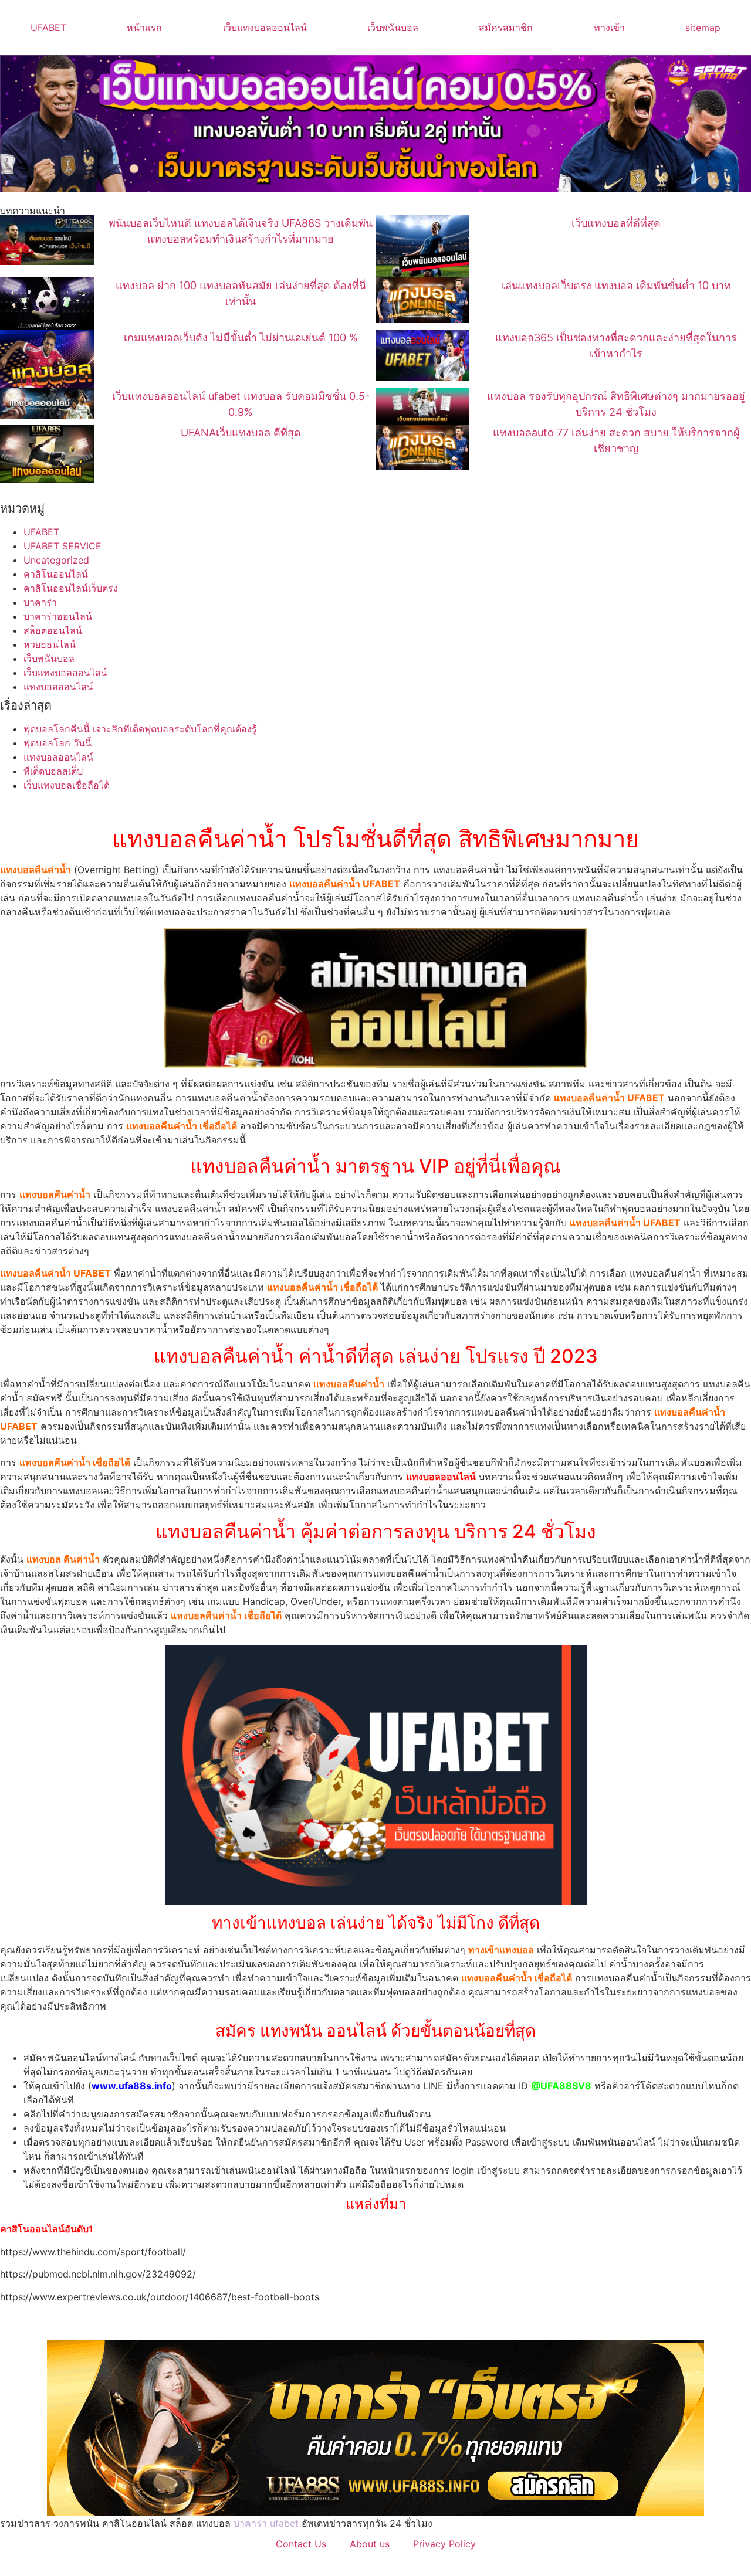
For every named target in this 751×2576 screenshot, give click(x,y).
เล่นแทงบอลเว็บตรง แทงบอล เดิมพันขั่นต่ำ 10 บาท (616, 285)
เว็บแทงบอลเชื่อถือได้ (67, 785)
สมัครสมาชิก (506, 28)
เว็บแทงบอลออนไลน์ (265, 28)
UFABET (48, 28)
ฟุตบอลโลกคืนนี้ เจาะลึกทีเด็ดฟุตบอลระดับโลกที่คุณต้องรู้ (140, 729)
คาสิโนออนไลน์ (56, 574)
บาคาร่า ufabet (266, 2523)
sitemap (703, 28)
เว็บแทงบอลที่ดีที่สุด (616, 223)
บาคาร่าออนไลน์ (58, 616)
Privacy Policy (444, 2544)
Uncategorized (56, 560)
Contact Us (301, 2544)
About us (370, 2544)
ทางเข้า (609, 28)
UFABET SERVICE (62, 546)
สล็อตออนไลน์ (53, 630)
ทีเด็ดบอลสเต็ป (53, 771)
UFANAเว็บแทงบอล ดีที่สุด (241, 432)
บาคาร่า (40, 602)
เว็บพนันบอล (393, 28)
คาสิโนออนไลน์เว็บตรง (71, 588)
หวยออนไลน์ (50, 644)
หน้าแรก (144, 28)
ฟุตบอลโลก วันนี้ (57, 743)
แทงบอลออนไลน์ (58, 687)
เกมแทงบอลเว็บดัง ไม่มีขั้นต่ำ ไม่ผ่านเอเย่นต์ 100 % (241, 337)
